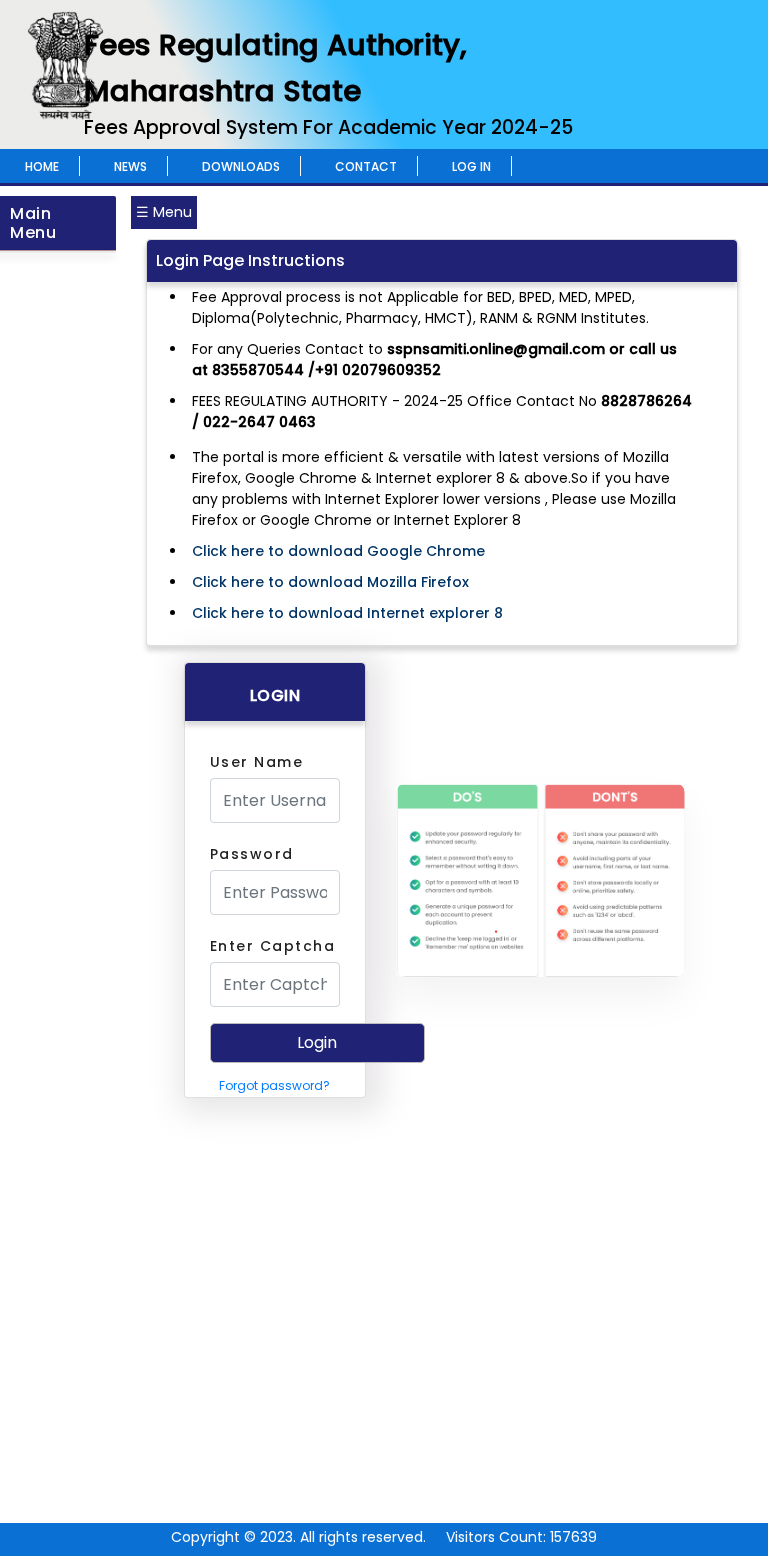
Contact (366, 166)
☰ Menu (164, 212)
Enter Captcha (273, 946)
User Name (257, 762)
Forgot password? (274, 1085)
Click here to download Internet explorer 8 (347, 613)
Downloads (241, 166)
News (130, 166)
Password (252, 854)
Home (42, 166)
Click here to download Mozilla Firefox (330, 582)
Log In (471, 166)
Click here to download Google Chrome (338, 551)
